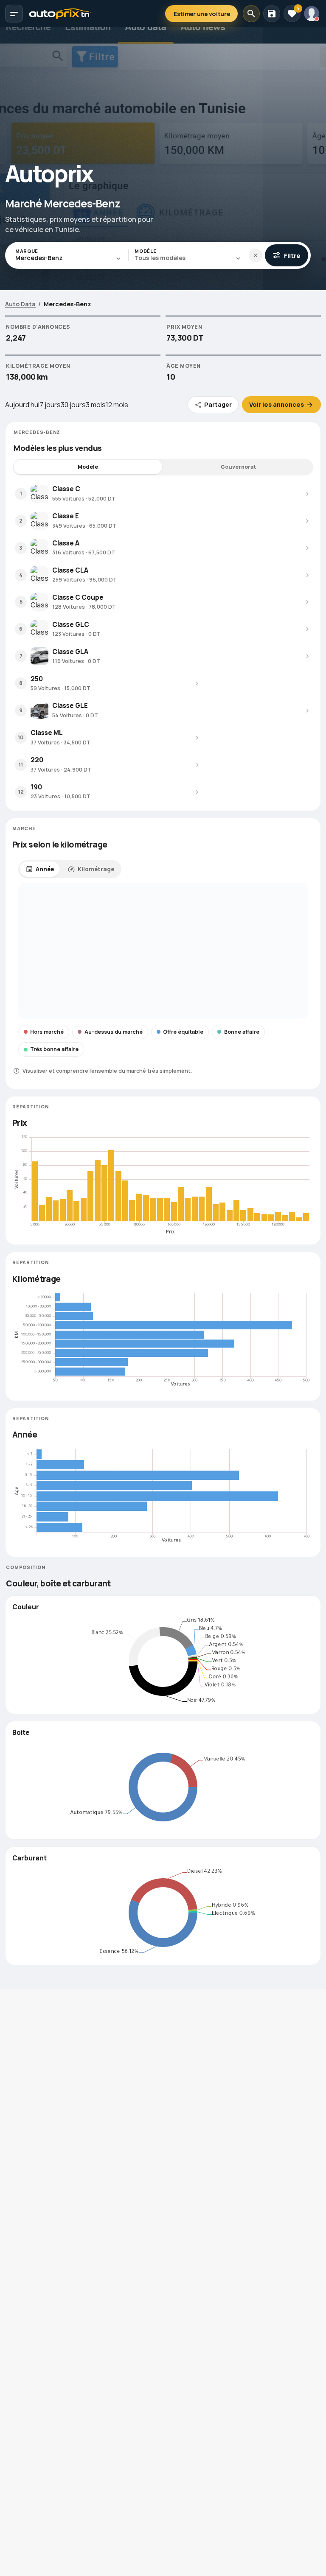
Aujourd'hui (22, 405)
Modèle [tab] (88, 467)
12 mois (117, 405)
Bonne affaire (242, 1032)
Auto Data (20, 304)
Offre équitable (183, 1032)
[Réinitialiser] (256, 255)
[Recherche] (251, 14)
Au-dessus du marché (114, 1032)
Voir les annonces (277, 404)
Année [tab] (45, 869)
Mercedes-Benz (67, 304)
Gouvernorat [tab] (238, 467)
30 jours (73, 405)
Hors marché (47, 1032)
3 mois (96, 405)
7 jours (50, 405)
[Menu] (14, 14)
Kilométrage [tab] (96, 869)
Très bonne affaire (54, 1049)
